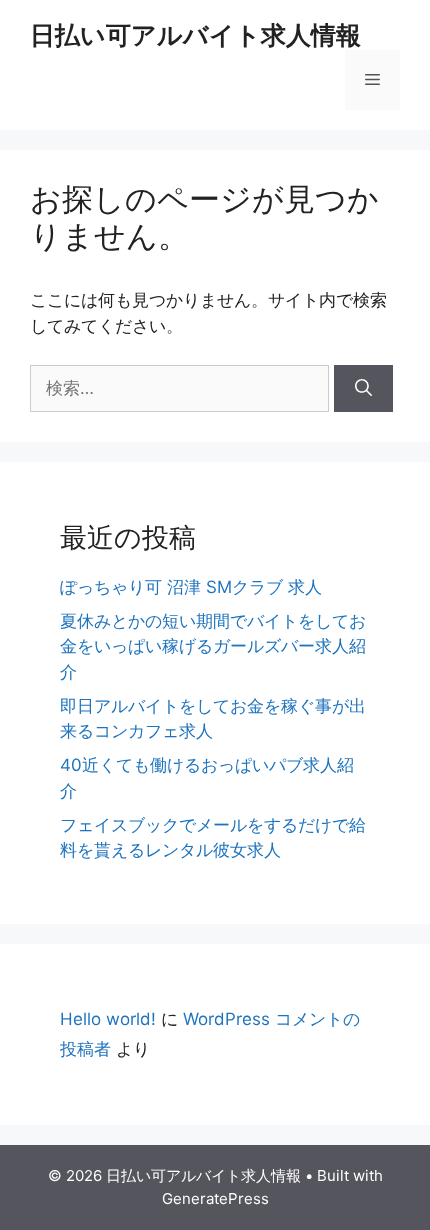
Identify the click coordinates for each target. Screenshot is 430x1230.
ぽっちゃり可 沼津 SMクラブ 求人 (191, 587)
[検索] (363, 389)
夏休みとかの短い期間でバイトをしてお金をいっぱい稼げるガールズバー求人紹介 (213, 646)
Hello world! (108, 1019)
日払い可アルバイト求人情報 (195, 35)
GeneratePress (215, 1198)
